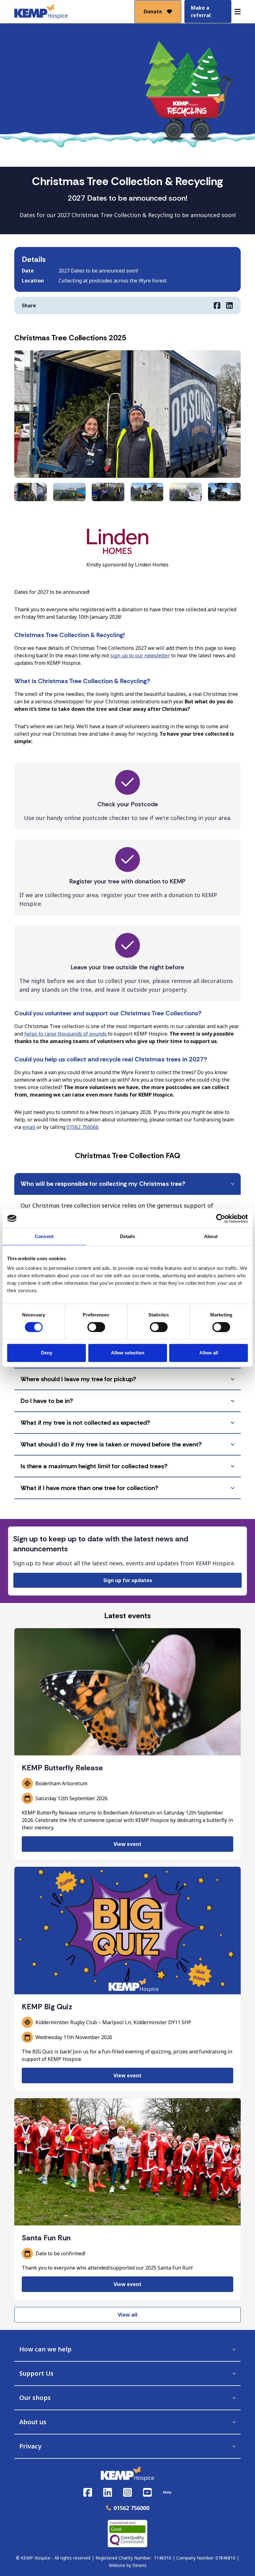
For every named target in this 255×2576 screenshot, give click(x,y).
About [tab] (211, 1236)
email (30, 1127)
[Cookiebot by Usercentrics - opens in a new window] (221, 1218)
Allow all (209, 1353)
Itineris (139, 2565)
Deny (47, 1353)
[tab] (127, 1184)
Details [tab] (128, 1236)
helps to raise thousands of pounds (65, 1034)
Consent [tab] (44, 1236)
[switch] (96, 1327)
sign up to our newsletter (140, 655)
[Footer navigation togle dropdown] (234, 2349)
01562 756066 (83, 1127)
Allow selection (128, 1353)
